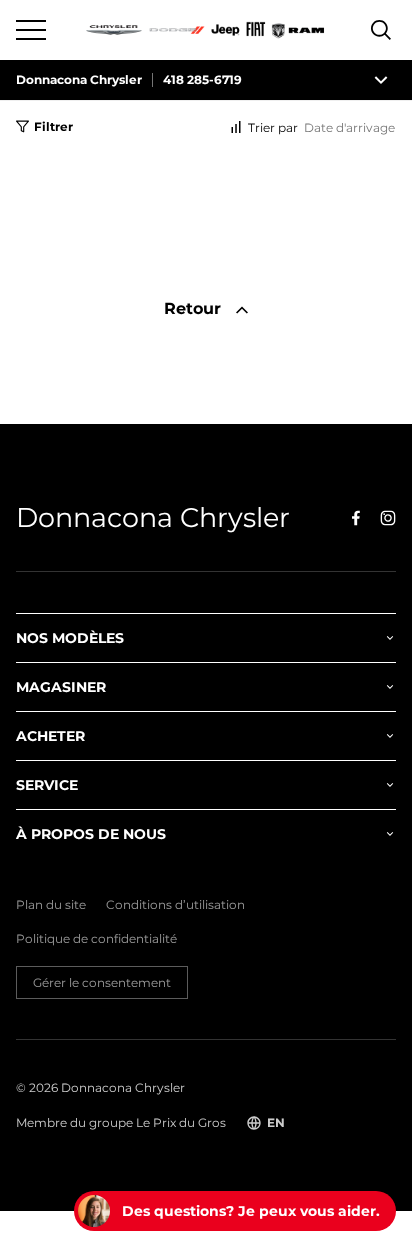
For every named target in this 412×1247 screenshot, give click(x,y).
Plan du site (51, 905)
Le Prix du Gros (181, 1122)
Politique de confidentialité (96, 939)
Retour (195, 308)
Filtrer (53, 126)
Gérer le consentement (102, 982)
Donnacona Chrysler (79, 80)
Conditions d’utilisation (175, 905)
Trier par (273, 127)
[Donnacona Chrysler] (206, 30)
